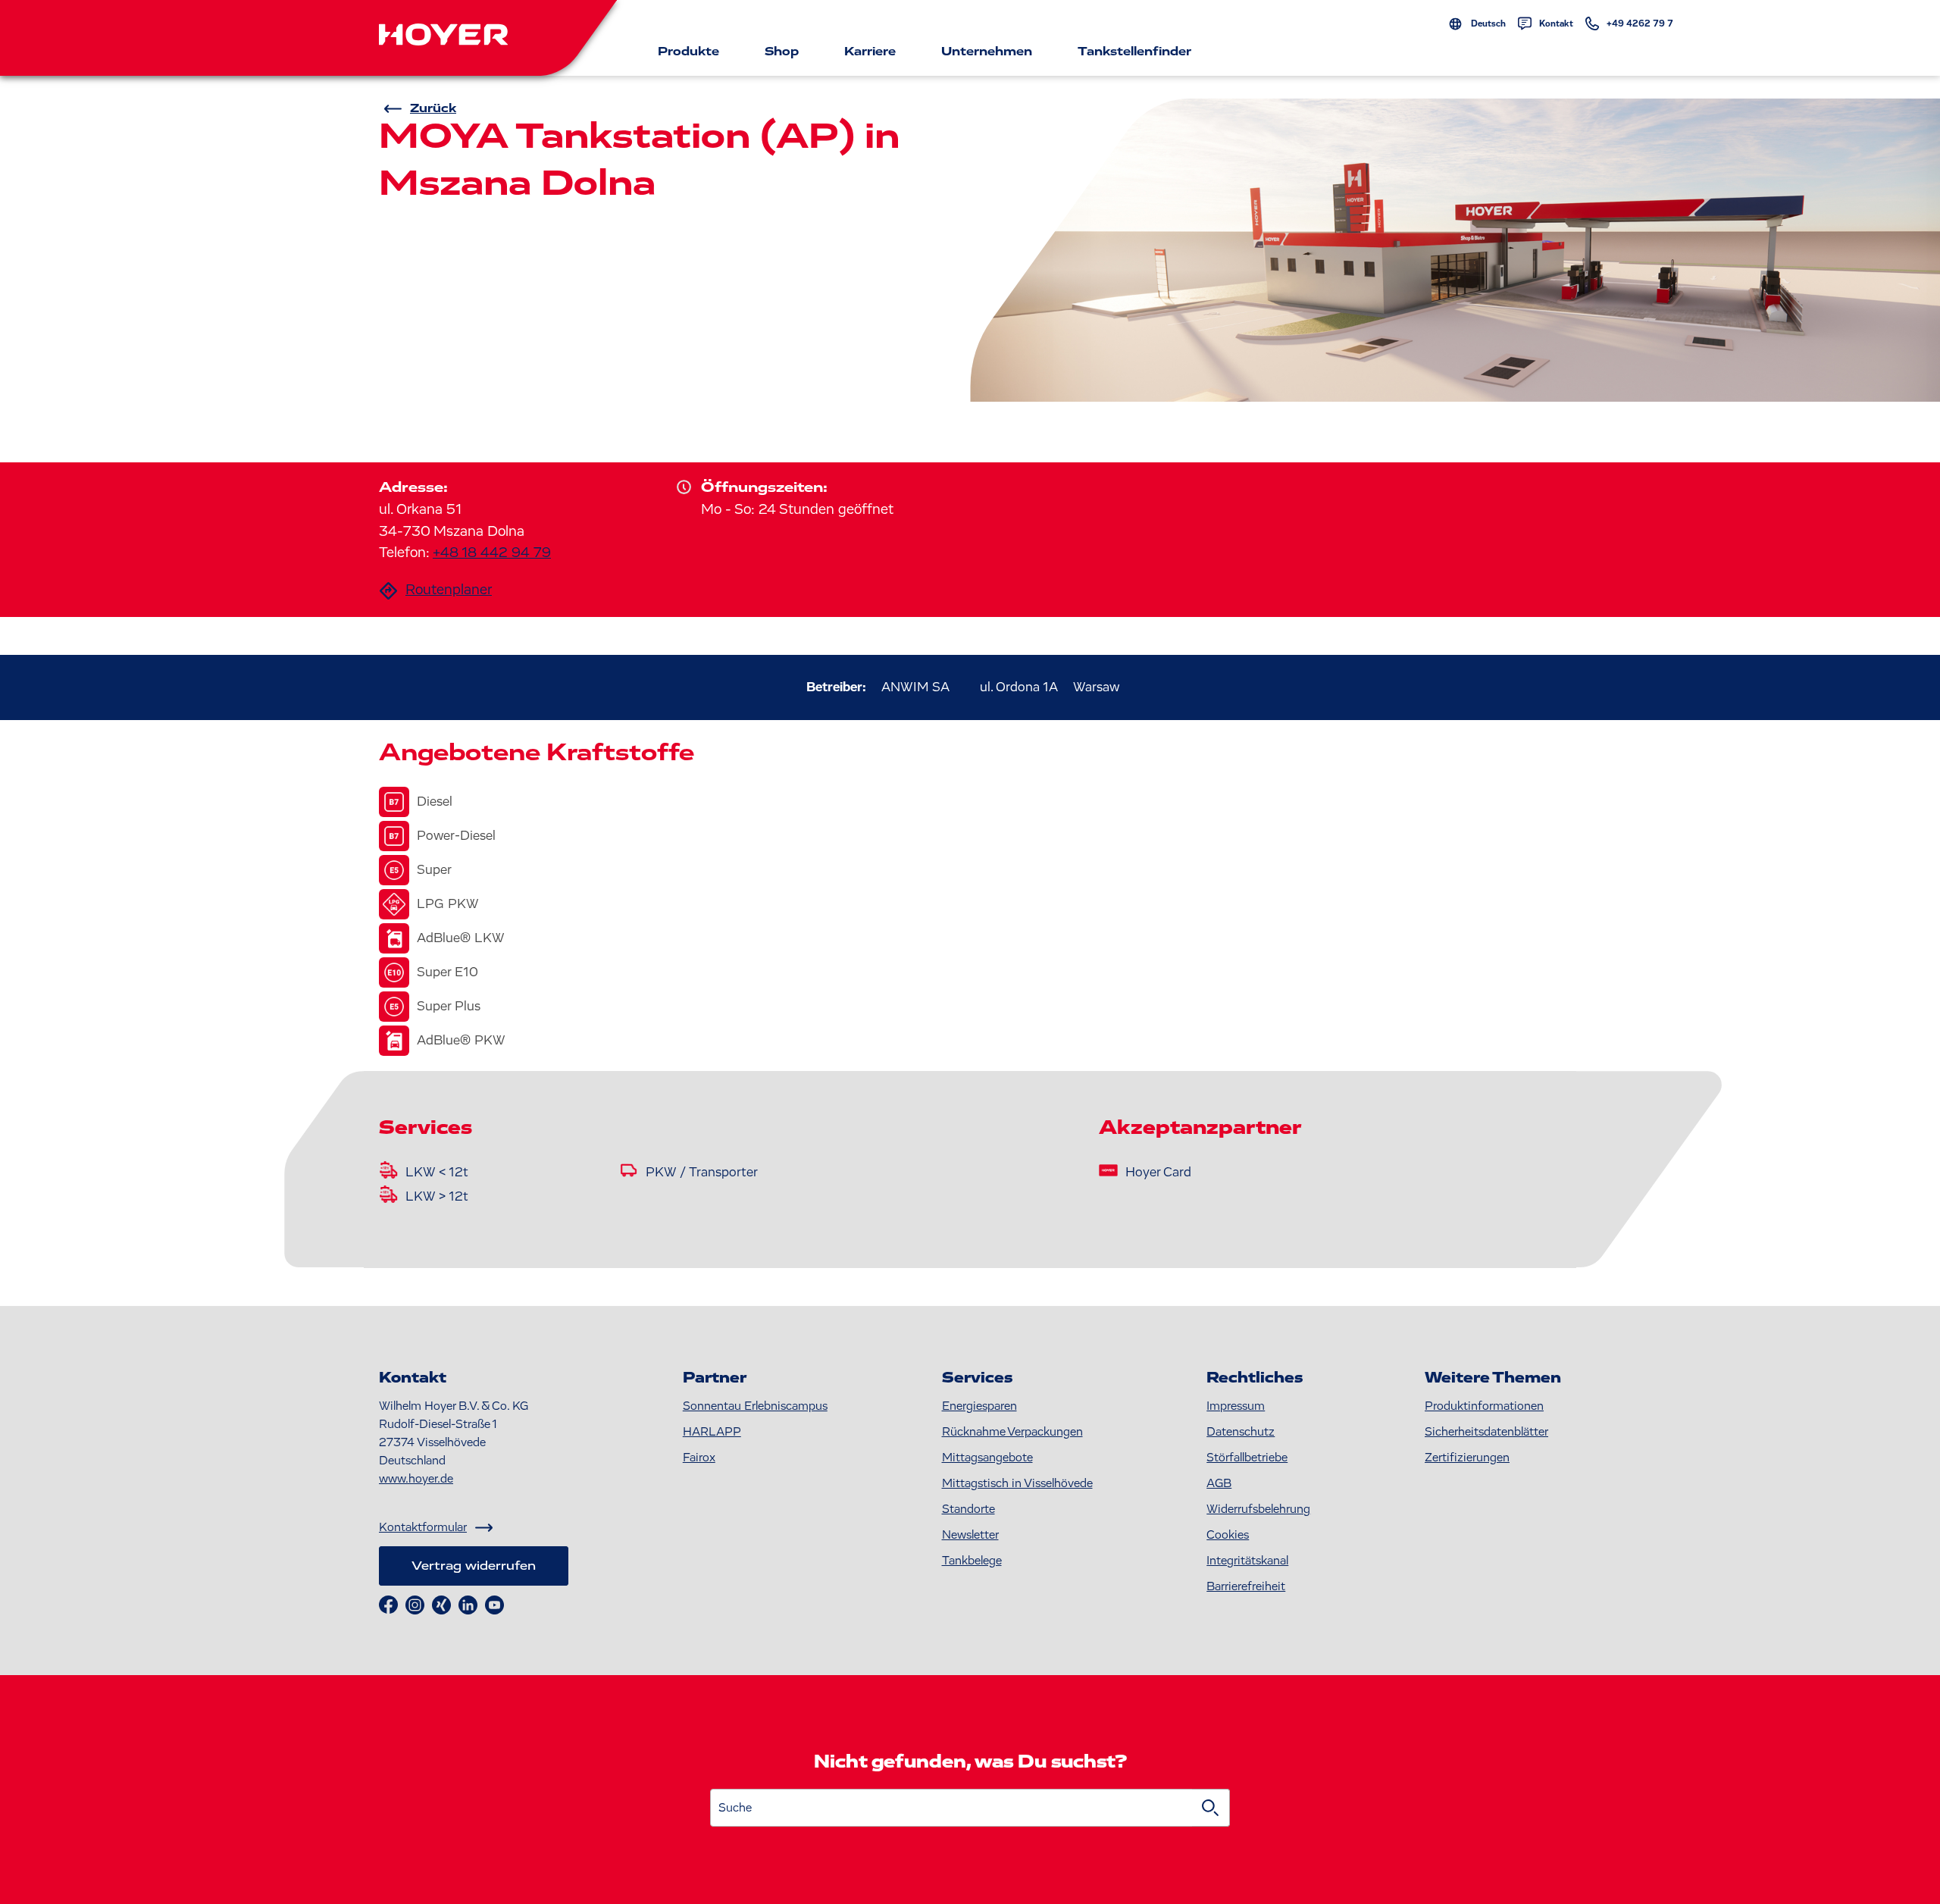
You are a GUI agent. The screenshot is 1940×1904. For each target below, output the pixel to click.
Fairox (699, 1458)
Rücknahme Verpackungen (1012, 1432)
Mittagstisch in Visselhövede (1017, 1483)
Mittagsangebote (987, 1458)
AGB (1219, 1483)
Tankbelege (972, 1561)
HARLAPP (712, 1432)
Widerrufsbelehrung (1258, 1509)
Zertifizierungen (1467, 1458)
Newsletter (970, 1535)
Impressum (1236, 1406)
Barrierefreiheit (1246, 1586)
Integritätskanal (1247, 1561)
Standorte (968, 1509)
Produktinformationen (1484, 1406)
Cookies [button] (1228, 1535)
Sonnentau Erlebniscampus (755, 1406)
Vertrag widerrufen (474, 1566)
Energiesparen (979, 1406)
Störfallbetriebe (1247, 1458)
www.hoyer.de (416, 1479)
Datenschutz (1241, 1432)
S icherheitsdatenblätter (1486, 1432)
